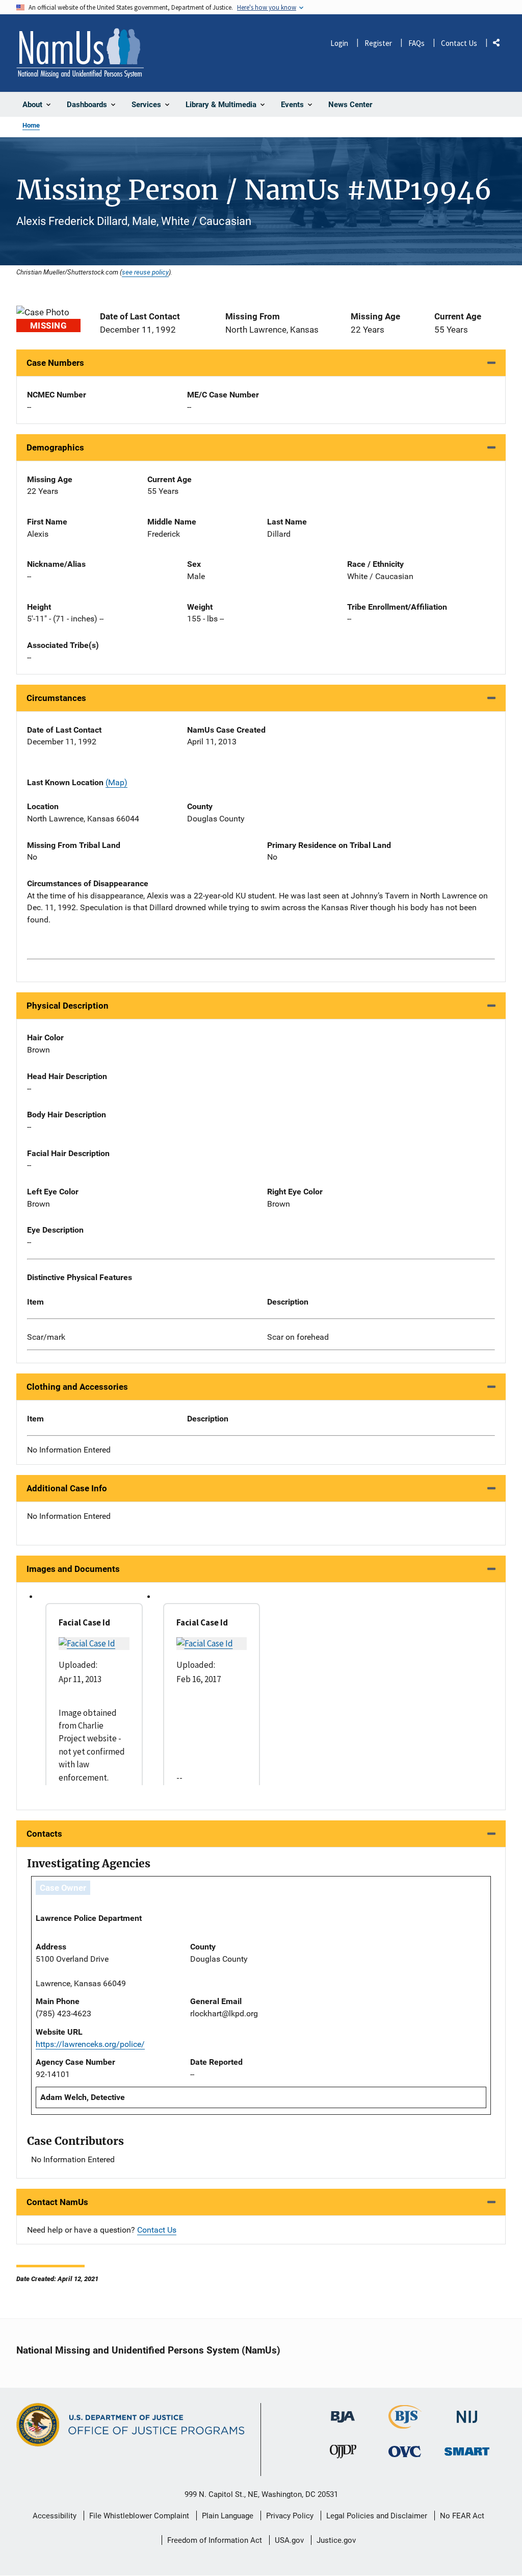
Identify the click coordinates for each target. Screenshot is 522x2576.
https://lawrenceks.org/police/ (90, 2044)
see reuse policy (145, 272)
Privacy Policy (290, 2516)
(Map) (116, 782)
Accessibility (55, 2516)
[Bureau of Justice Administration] (343, 2412)
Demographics (55, 447)
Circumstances (56, 698)
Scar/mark (46, 1337)
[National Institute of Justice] (467, 2412)
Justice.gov (336, 2540)
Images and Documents (73, 1569)
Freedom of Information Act (215, 2540)
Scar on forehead (298, 1337)
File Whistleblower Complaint (139, 2516)
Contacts (44, 1834)
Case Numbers (55, 363)
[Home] (80, 53)
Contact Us (459, 43)
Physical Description (68, 1006)
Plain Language (228, 2516)
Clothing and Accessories (77, 1387)
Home (31, 125)
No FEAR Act (462, 2516)
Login (339, 43)
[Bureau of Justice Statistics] (405, 2424)
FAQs (416, 43)
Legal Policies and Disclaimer (377, 2516)
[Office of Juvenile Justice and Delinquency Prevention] (343, 2454)
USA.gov (289, 2540)
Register (378, 43)
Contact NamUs (57, 2202)
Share (500, 45)
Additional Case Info (67, 1488)
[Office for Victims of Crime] (405, 2451)
